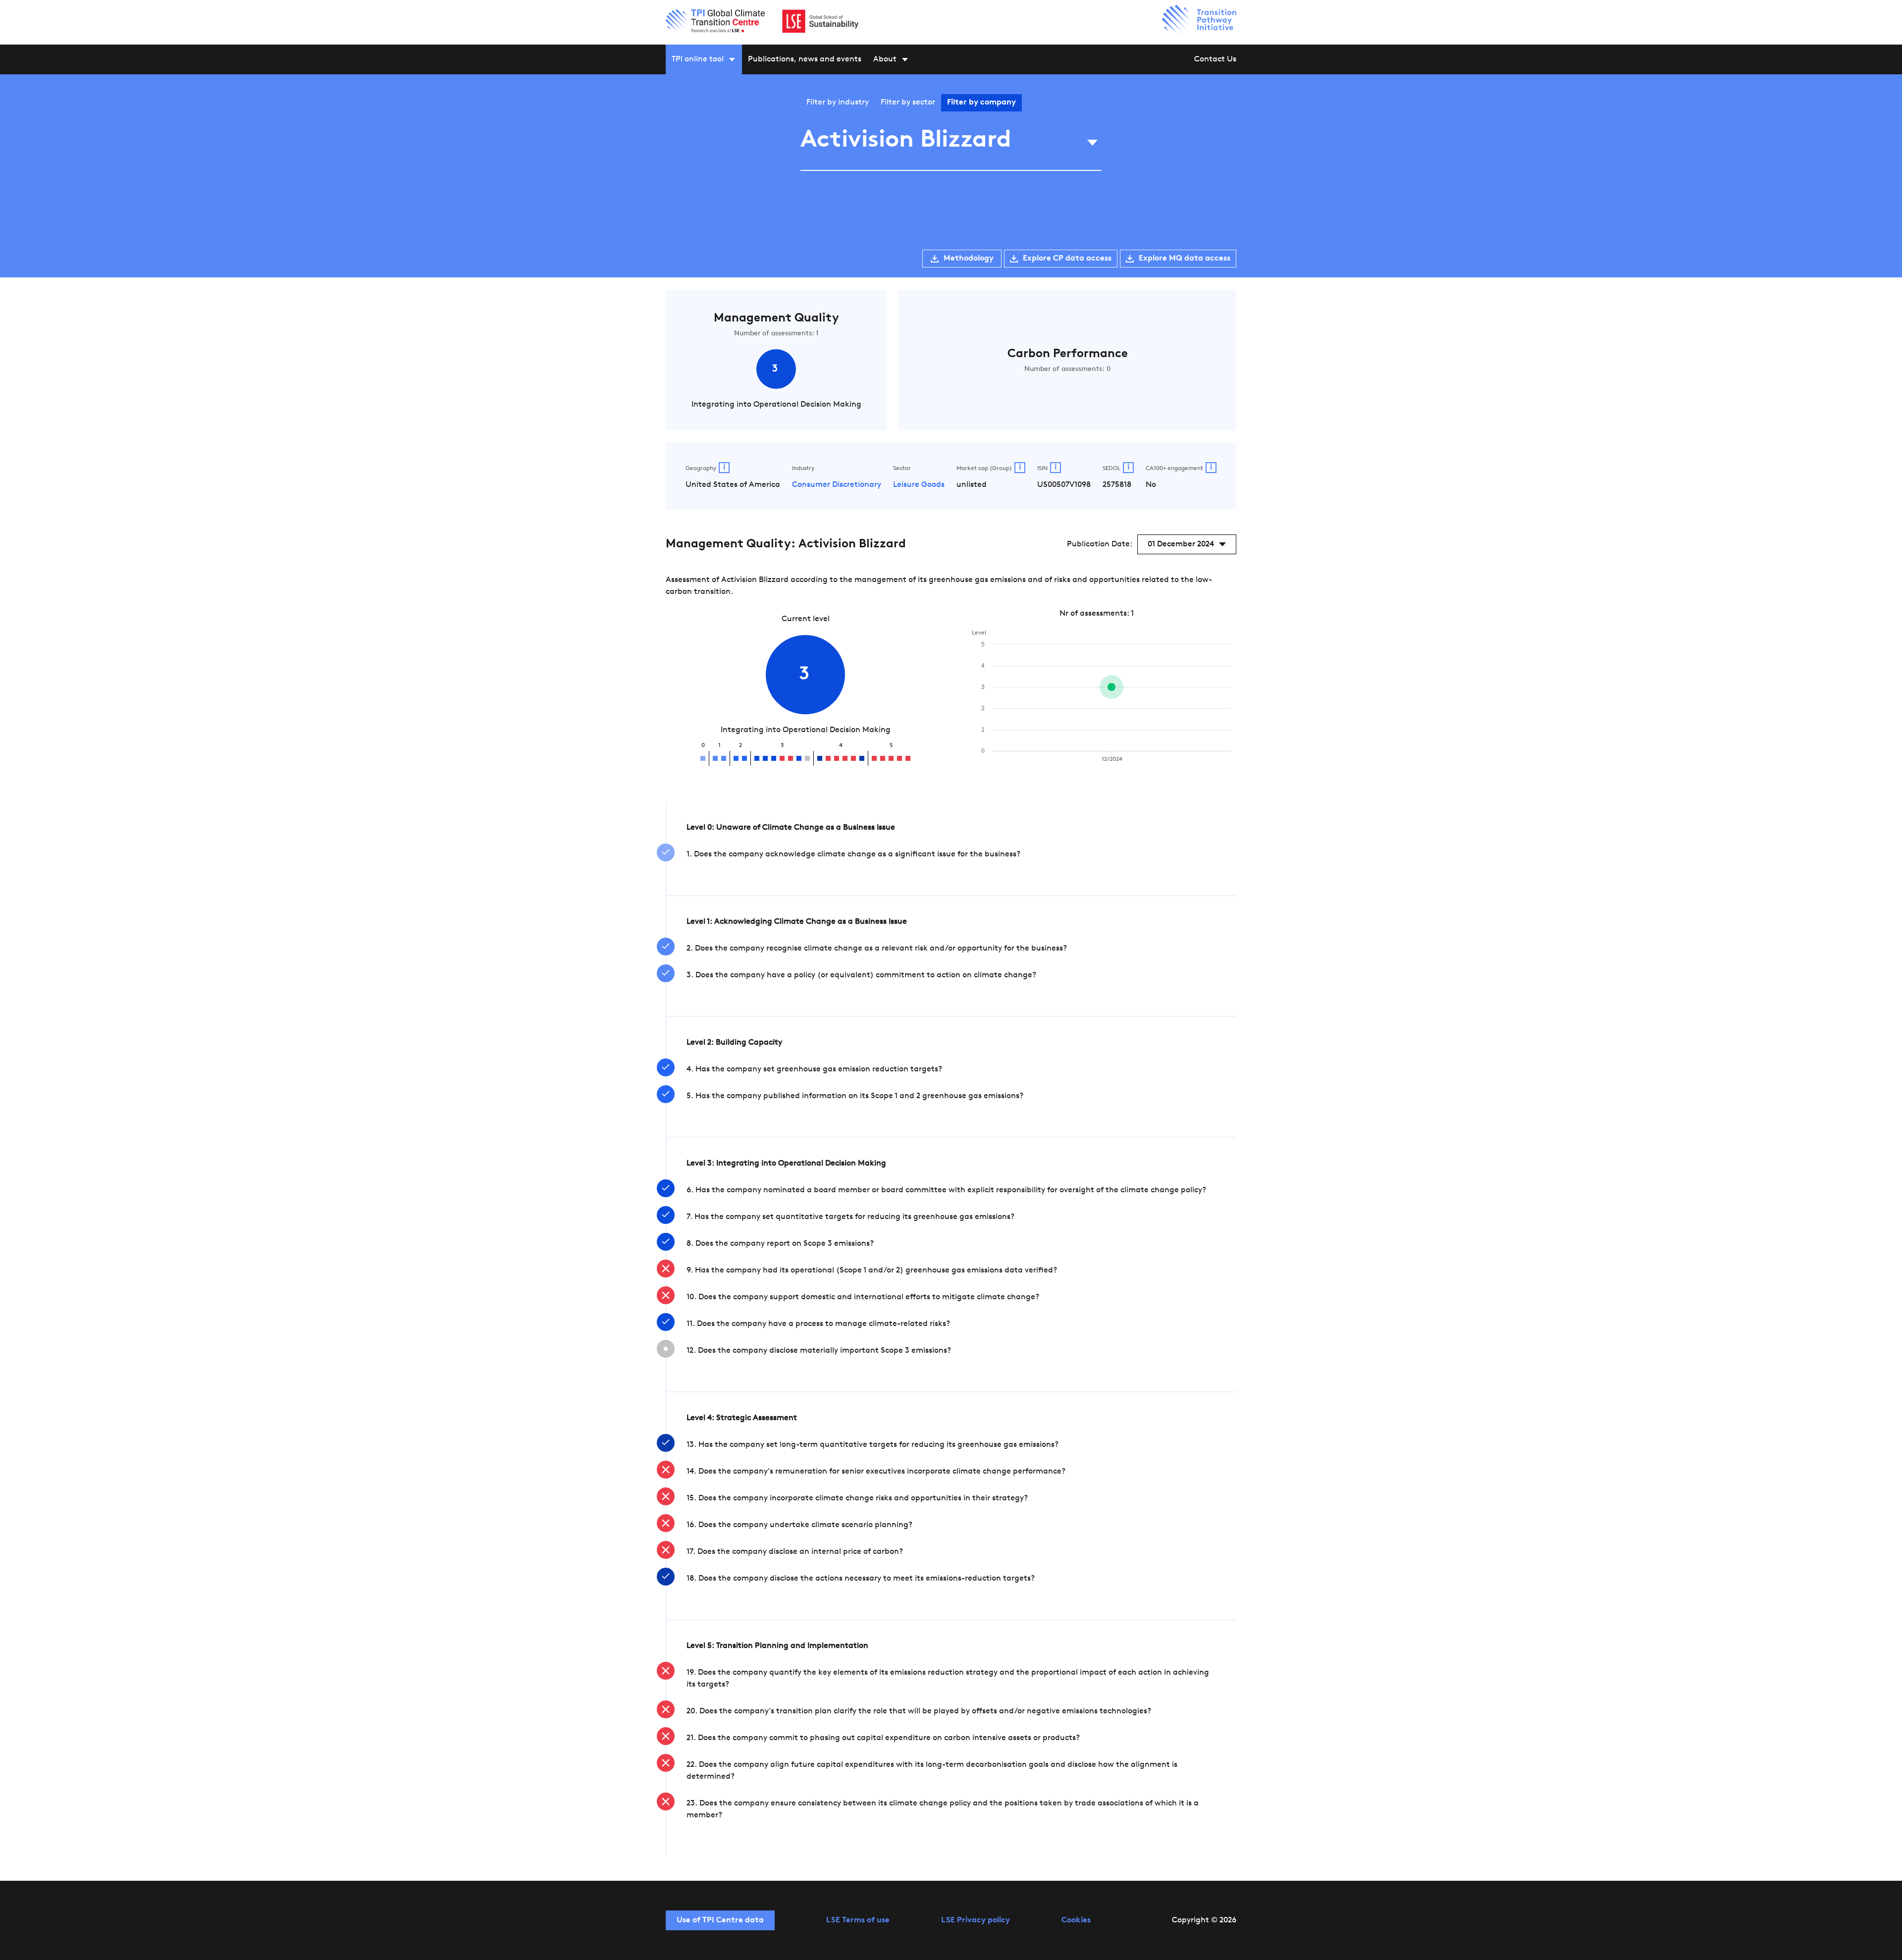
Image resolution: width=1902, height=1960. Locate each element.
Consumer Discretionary (837, 485)
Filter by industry (838, 103)
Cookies (1076, 1920)
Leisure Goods (919, 485)
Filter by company (981, 103)
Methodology (969, 259)
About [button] (885, 59)
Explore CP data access (1067, 259)
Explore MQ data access (1185, 259)
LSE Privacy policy (976, 1920)
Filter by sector (908, 103)
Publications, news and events (805, 59)
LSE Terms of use (858, 1920)
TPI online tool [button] (698, 59)
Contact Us (1215, 59)
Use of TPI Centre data (720, 1920)
